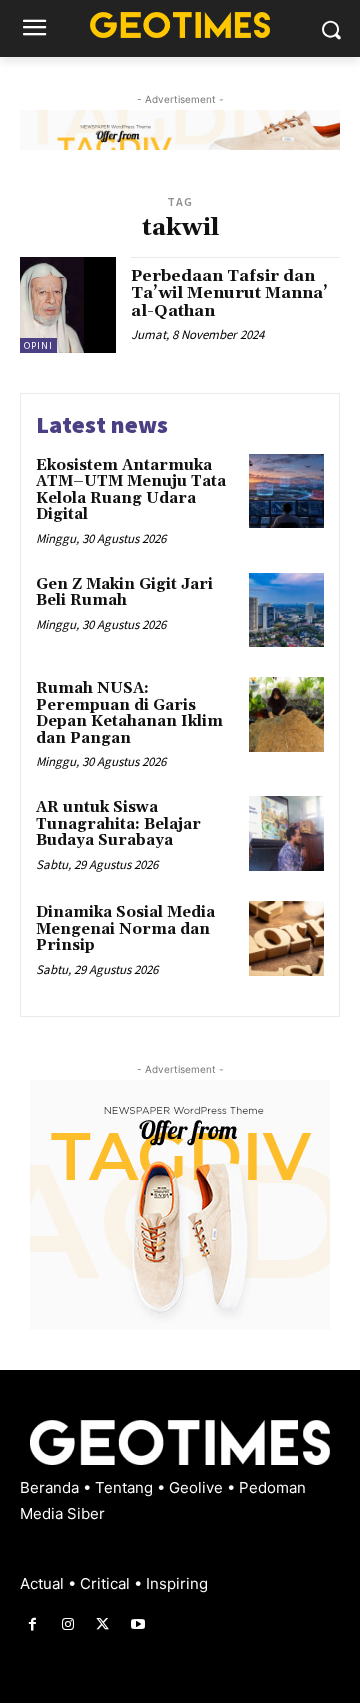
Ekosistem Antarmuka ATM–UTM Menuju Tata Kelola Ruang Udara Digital (131, 490)
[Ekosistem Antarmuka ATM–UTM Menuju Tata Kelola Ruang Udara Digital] (286, 491)
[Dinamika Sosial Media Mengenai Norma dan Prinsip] (286, 938)
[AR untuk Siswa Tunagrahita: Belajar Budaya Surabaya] (286, 833)
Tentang (126, 1487)
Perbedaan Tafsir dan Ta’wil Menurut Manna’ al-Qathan (229, 293)
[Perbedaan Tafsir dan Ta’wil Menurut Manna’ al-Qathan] (68, 305)
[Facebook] (32, 1624)
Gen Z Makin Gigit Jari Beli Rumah (124, 593)
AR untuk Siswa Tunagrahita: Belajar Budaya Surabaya (118, 824)
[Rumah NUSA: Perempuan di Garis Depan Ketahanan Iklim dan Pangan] (286, 714)
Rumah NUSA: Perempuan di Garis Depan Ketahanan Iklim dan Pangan (129, 713)
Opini (38, 345)
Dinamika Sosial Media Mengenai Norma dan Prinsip (125, 929)
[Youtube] (138, 1624)
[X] (102, 1624)
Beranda (51, 1487)
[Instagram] (67, 1624)
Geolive (198, 1487)
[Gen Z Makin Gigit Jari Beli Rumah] (286, 610)
